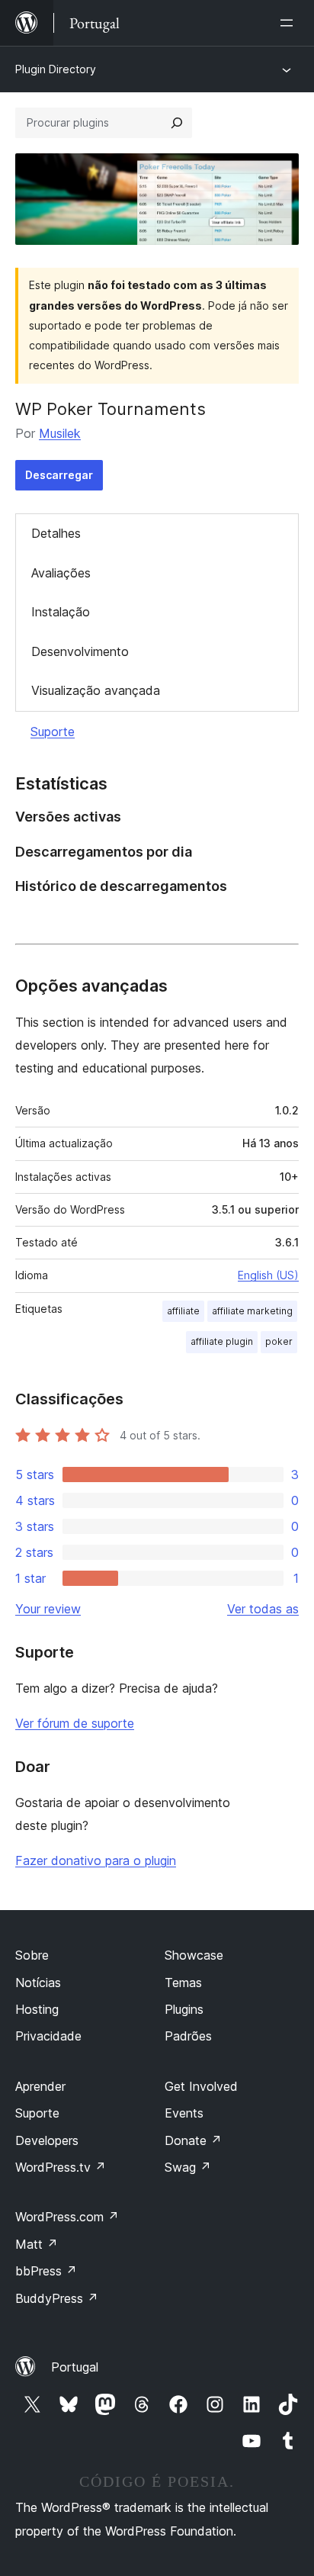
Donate (193, 2140)
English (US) (268, 1275)
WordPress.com (67, 2217)
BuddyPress (57, 2298)
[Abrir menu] (290, 23)
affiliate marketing (252, 1311)
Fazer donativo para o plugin (96, 1860)
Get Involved (201, 2086)
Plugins (184, 2009)
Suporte (53, 732)
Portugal (75, 2367)
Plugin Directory (56, 69)
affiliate (183, 1311)
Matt (37, 2244)
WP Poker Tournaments (111, 409)
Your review (48, 1609)
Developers (47, 2140)
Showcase (194, 1955)
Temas (183, 1983)
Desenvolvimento (80, 651)
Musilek (60, 433)
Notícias (38, 1983)
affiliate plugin (222, 1341)
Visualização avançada (96, 690)
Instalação (61, 612)
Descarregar (59, 475)
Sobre (32, 1955)
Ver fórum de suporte (75, 1723)
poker (279, 1341)
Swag (188, 2167)
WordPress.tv (61, 2167)
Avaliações (61, 573)
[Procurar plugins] (177, 123)
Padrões (188, 2036)
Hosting (37, 2009)
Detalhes (56, 533)
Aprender (40, 2086)
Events (184, 2113)
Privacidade (48, 2036)
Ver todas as (263, 1609)
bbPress (46, 2271)
